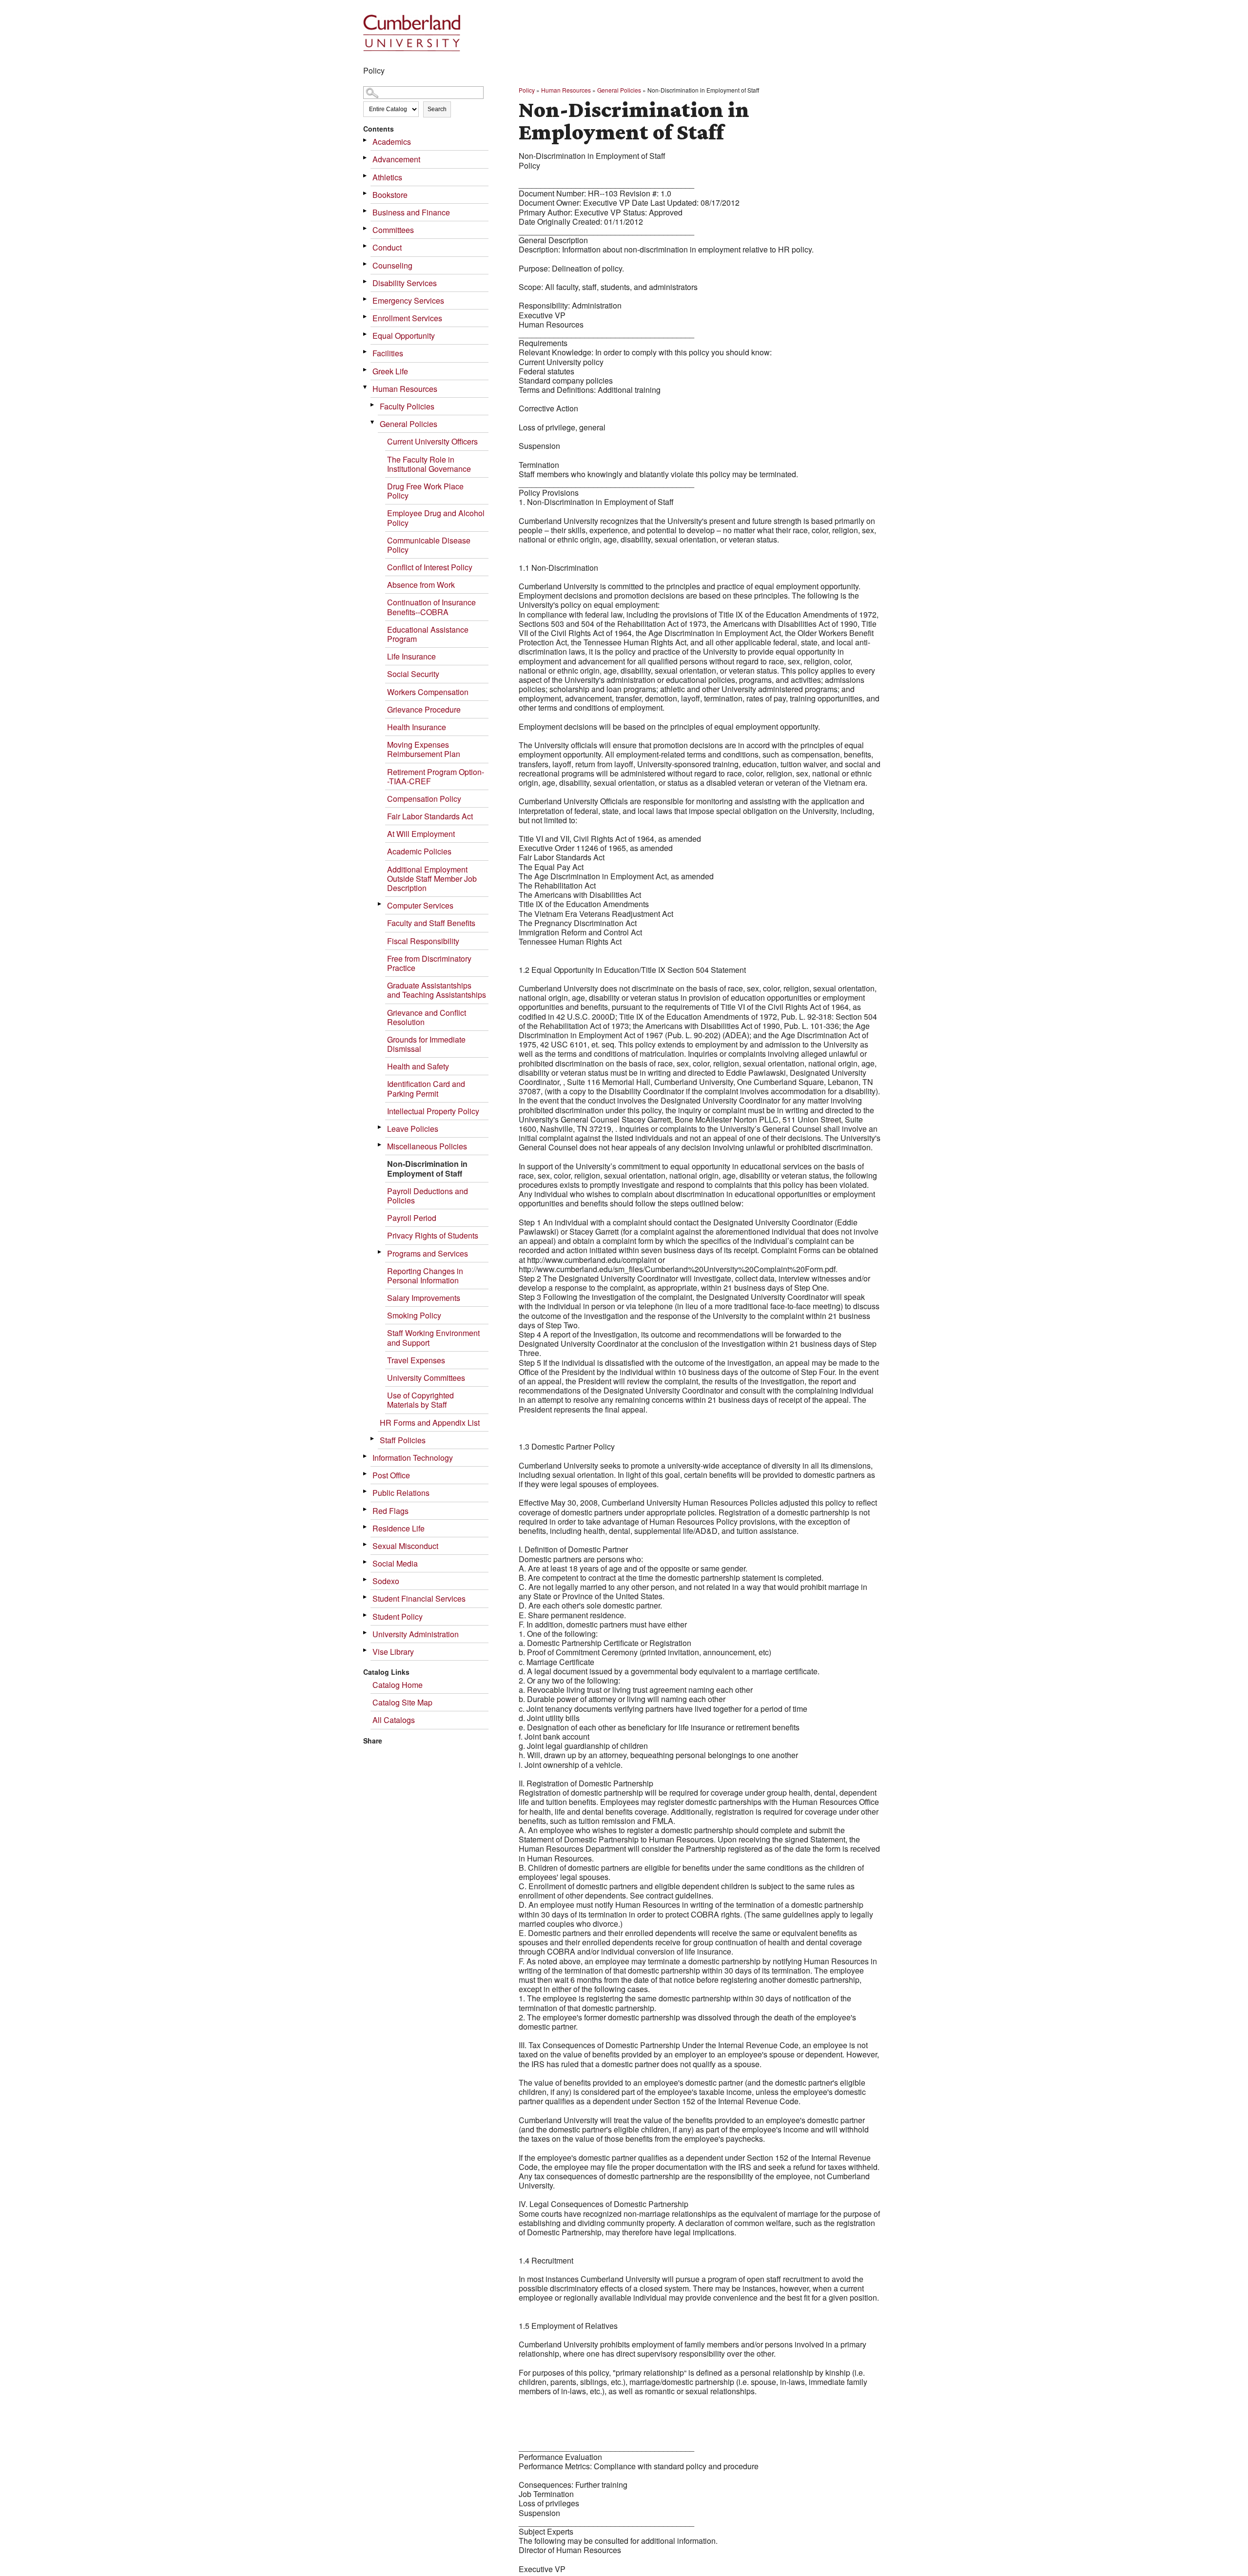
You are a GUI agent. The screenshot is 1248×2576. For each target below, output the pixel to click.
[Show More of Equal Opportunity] (366, 334)
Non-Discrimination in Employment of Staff (427, 1168)
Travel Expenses (416, 1360)
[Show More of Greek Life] (366, 370)
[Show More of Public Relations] (366, 1491)
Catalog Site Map (402, 1702)
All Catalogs (394, 1720)
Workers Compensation (428, 692)
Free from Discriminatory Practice (429, 963)
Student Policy (398, 1617)
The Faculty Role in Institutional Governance (429, 464)
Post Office (391, 1475)
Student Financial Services (419, 1598)
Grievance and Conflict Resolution (427, 1017)
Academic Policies (419, 851)
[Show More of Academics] (366, 140)
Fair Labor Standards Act (430, 816)
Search (437, 109)
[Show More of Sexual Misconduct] (366, 1544)
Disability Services (405, 283)
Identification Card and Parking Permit (426, 1088)
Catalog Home (398, 1685)
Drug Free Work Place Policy (425, 491)
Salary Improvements (424, 1298)
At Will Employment (421, 834)
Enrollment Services (407, 318)
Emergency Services (408, 300)
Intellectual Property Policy (433, 1111)
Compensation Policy (424, 799)
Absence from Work (421, 585)
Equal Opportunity (404, 336)
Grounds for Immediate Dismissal (426, 1044)
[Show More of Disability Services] (366, 281)
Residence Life (399, 1528)
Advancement (396, 159)
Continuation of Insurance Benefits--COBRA (431, 607)
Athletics (387, 177)
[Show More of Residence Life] (366, 1527)
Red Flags (390, 1511)
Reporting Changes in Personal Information (425, 1276)
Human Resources (405, 389)
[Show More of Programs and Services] (380, 1252)
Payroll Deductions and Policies (428, 1196)
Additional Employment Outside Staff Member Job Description (432, 879)
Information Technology (413, 1458)
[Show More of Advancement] (366, 158)
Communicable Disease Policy (429, 545)
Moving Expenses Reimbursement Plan (424, 749)
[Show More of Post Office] (366, 1474)
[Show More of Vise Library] (366, 1650)
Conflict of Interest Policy (430, 567)
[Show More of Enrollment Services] (366, 317)
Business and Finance (411, 212)
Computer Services (420, 905)
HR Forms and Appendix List (430, 1423)
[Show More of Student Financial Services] (366, 1597)
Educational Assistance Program (428, 634)
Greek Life (390, 371)
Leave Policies (413, 1129)
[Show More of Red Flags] (366, 1509)
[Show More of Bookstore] (366, 193)
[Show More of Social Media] (366, 1562)
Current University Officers (432, 441)
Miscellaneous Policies (427, 1146)
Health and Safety (418, 1066)
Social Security (413, 674)
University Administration (416, 1634)
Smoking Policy (414, 1315)
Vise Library (393, 1652)
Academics (392, 142)
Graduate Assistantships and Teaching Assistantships (437, 990)
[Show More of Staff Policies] (373, 1439)
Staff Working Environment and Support (433, 1337)
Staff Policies (403, 1440)
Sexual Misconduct (405, 1546)
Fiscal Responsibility (423, 941)
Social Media (395, 1563)
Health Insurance (417, 727)
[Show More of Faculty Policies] (373, 405)
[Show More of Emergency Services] (366, 299)
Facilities (388, 353)
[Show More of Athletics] (366, 176)
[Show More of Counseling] (366, 264)
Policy (527, 90)
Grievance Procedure (424, 709)
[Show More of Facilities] (366, 352)
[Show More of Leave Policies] (380, 1127)
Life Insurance (411, 656)
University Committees (426, 1378)
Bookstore (390, 195)
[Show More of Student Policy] (366, 1615)
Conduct (387, 247)
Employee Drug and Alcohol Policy (436, 518)
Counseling (392, 265)
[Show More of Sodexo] (366, 1579)
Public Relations (401, 1493)
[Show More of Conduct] (366, 246)
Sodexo (386, 1581)
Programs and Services (428, 1253)
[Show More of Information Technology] (366, 1456)
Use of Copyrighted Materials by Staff (420, 1400)
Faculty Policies (407, 406)
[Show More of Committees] (366, 228)
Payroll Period (412, 1218)
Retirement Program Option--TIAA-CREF (436, 776)
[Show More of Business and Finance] (366, 211)
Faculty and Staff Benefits (431, 923)
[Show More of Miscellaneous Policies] (380, 1145)
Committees (393, 230)
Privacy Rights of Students (433, 1235)
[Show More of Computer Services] (380, 904)
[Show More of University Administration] (366, 1633)
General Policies (409, 424)
